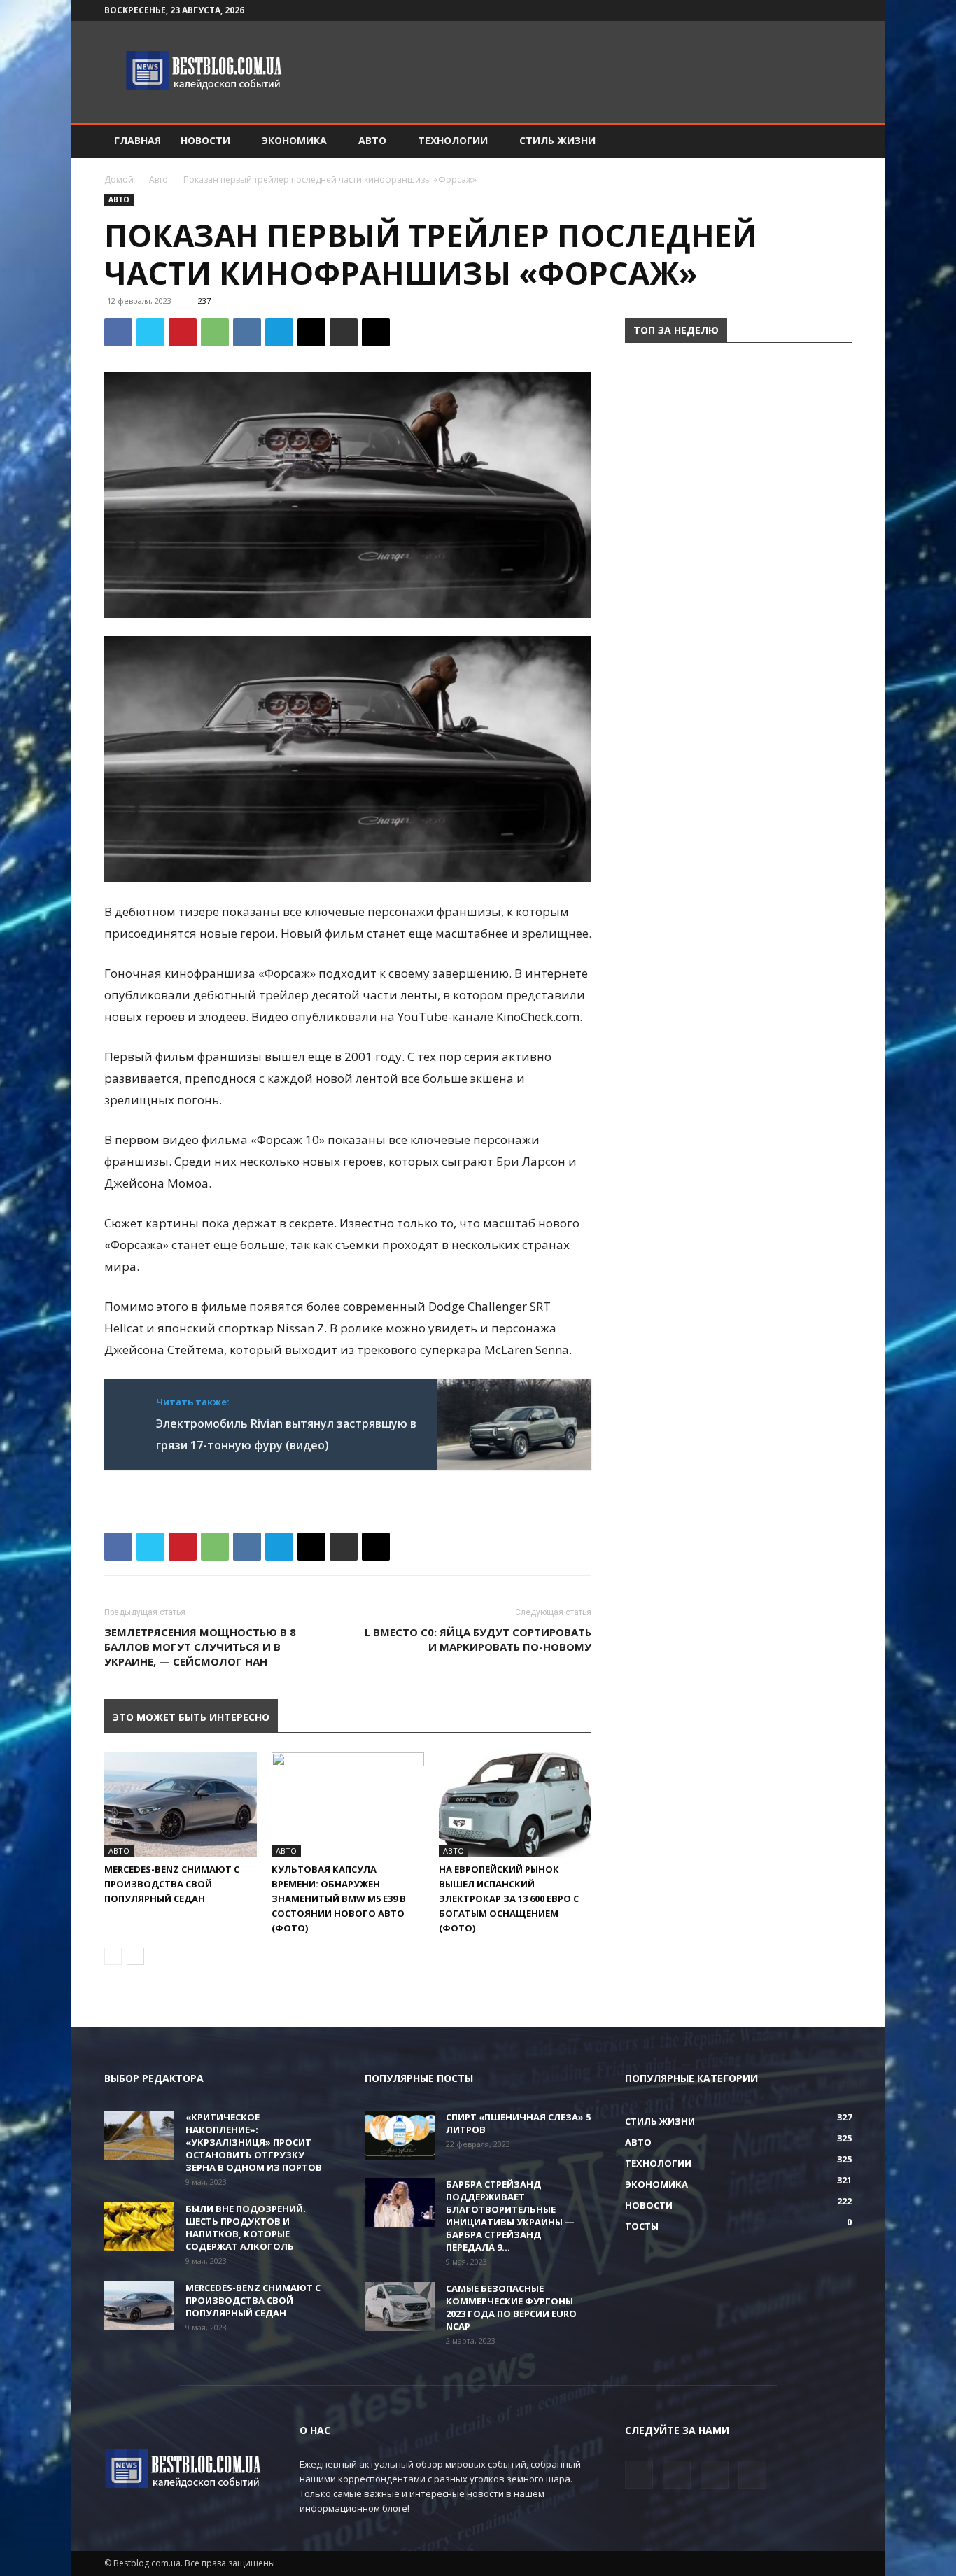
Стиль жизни (557, 140)
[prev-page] (113, 1956)
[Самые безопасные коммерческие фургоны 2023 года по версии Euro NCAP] (400, 2307)
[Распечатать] (344, 332)
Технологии (453, 140)
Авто (372, 140)
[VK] (247, 332)
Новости (205, 140)
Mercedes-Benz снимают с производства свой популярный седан (172, 1884)
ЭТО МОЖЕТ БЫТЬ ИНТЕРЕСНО (191, 1717)
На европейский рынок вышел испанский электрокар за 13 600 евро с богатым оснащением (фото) (509, 1899)
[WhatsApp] (215, 332)
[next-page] (135, 1956)
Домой (119, 180)
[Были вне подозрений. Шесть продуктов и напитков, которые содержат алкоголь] (139, 2227)
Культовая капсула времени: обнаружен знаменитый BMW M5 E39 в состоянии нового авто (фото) (339, 1899)
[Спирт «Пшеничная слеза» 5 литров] (400, 2135)
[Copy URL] (376, 332)
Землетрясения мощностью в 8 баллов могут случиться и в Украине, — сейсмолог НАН (200, 1647)
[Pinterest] (183, 332)
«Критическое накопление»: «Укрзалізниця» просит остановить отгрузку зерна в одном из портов (254, 2142)
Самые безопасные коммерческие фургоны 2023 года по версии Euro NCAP (511, 2307)
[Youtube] (841, 10)
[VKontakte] (818, 10)
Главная (138, 140)
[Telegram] (279, 332)
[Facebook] (772, 10)
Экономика (294, 140)
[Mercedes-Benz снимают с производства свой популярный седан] (181, 1805)
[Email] (311, 332)
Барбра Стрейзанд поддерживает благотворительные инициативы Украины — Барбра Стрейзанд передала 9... (510, 2216)
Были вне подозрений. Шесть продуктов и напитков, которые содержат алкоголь (246, 2227)
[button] (835, 142)
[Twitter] (795, 10)
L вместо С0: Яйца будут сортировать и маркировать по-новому (478, 1639)
